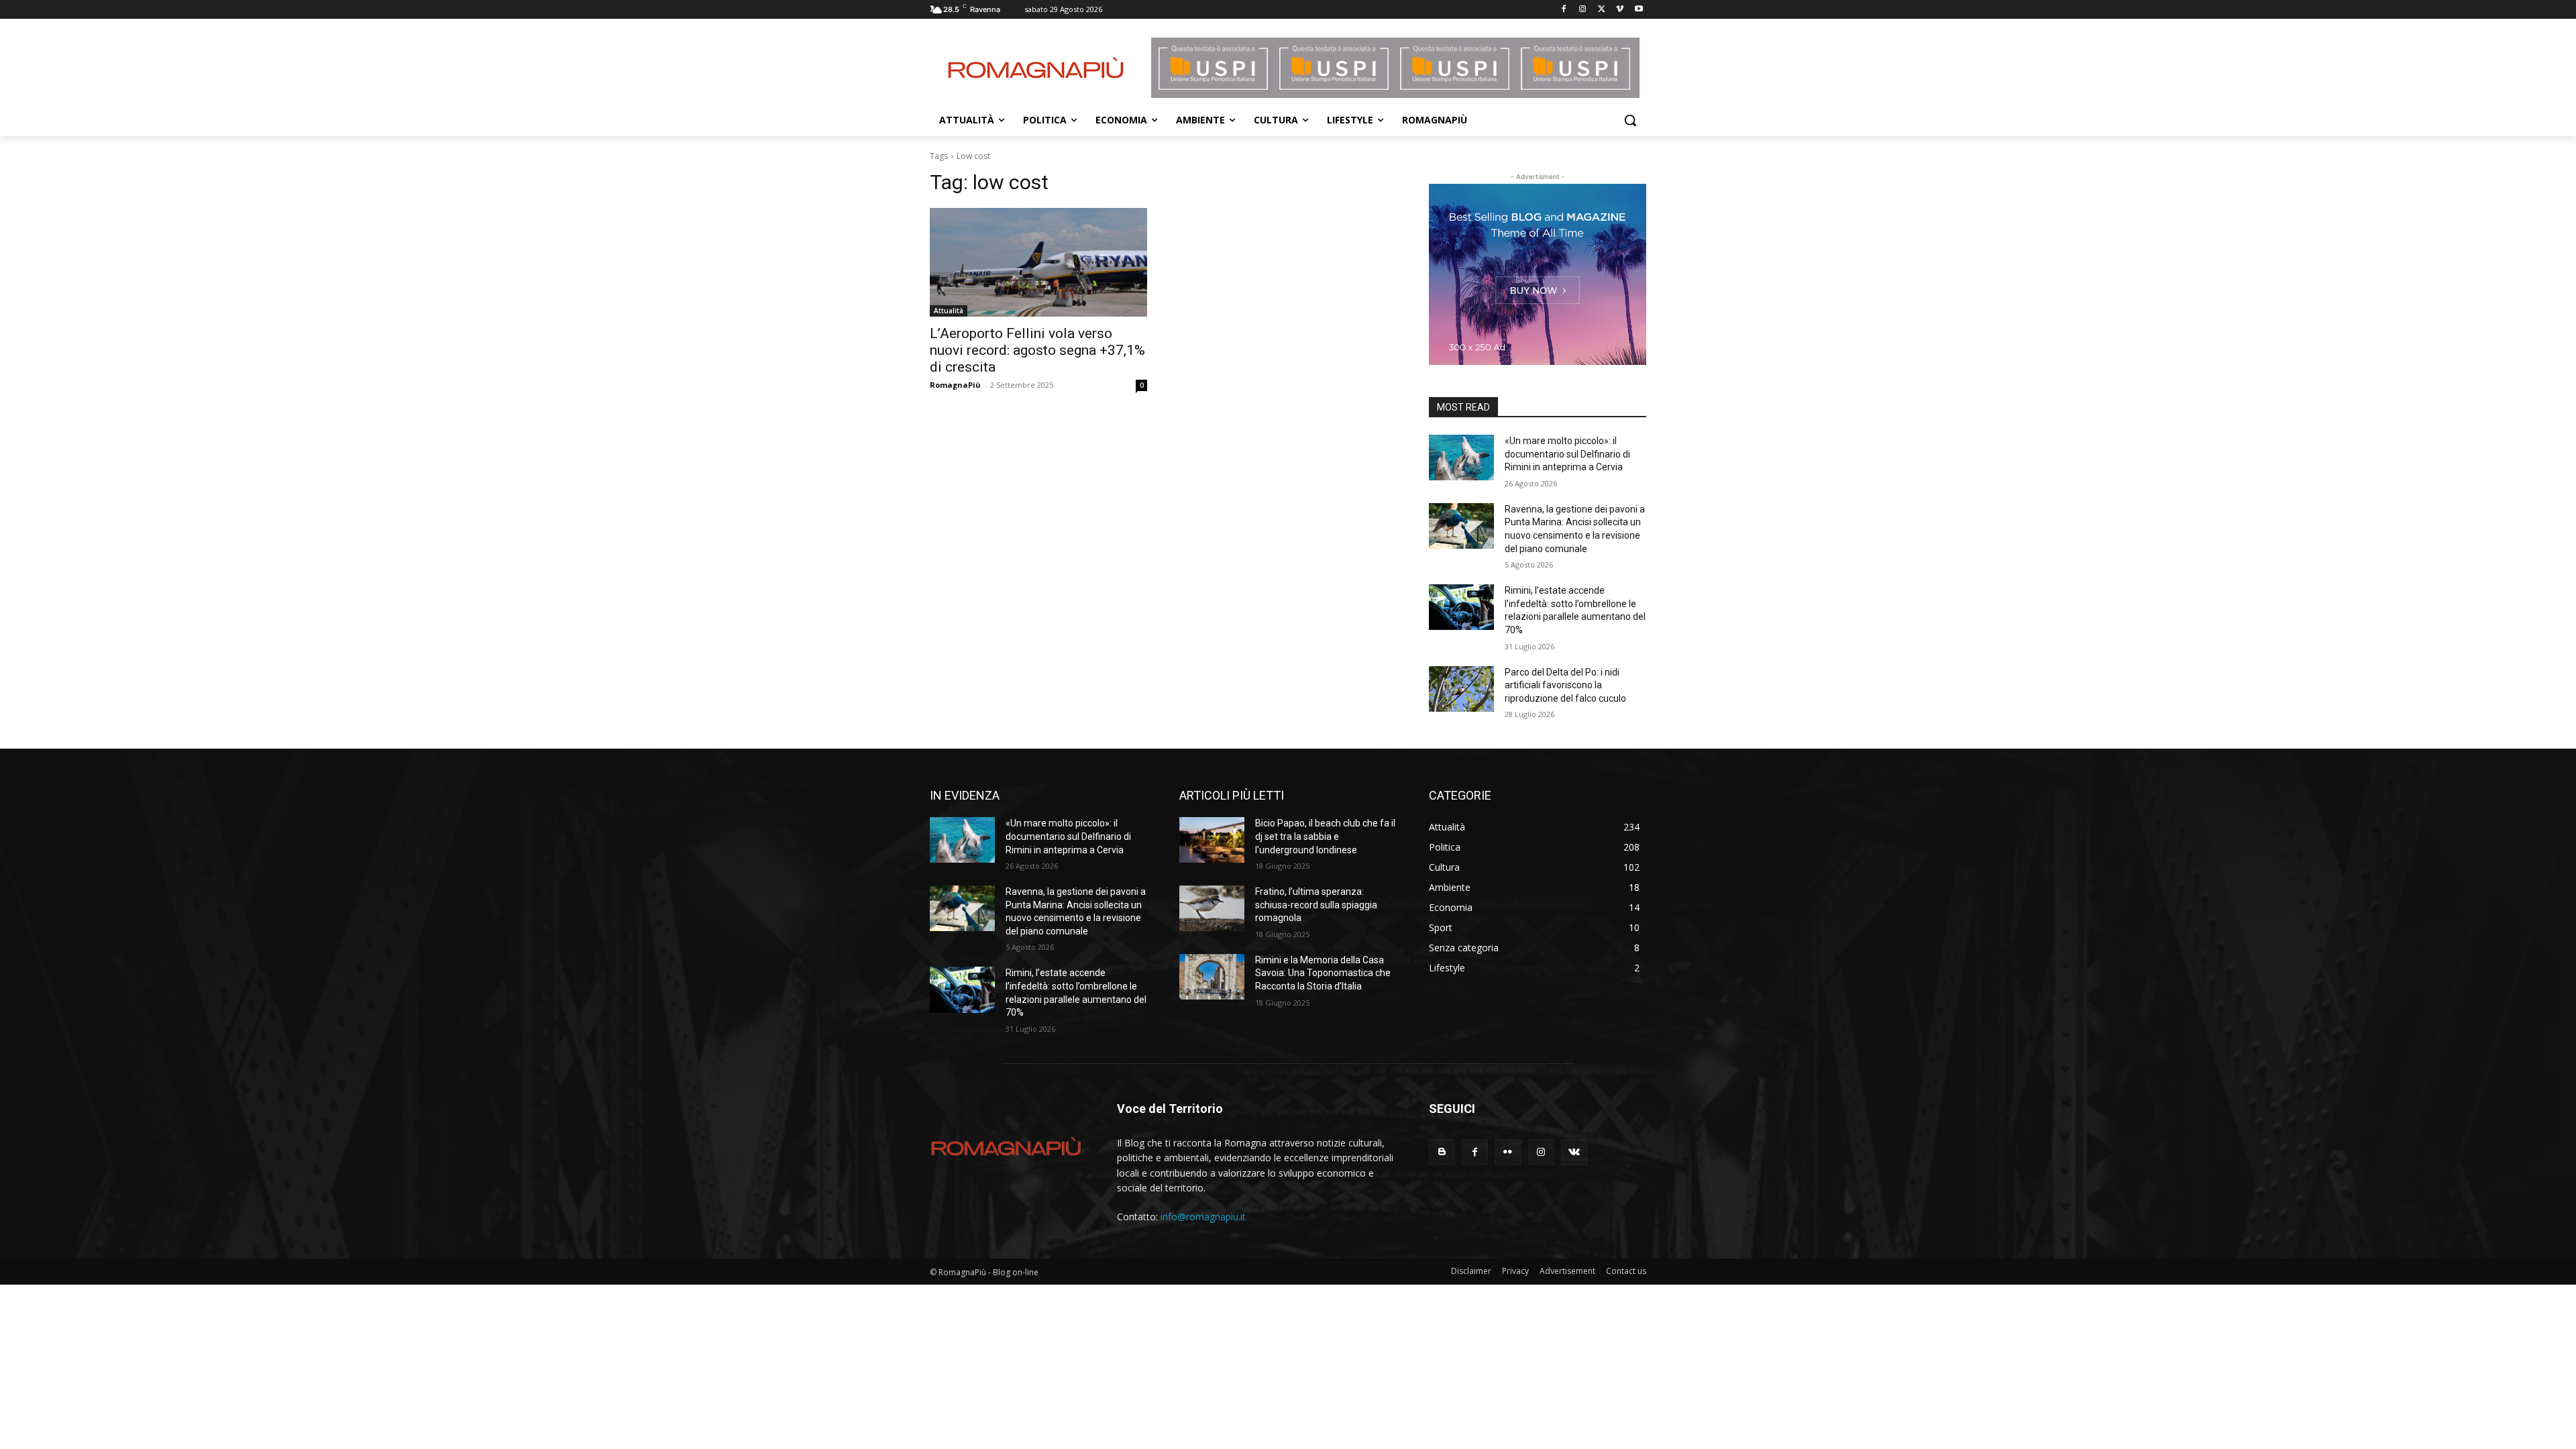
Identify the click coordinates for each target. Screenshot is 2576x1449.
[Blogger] (1442, 1152)
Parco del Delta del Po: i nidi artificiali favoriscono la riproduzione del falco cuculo (1565, 685)
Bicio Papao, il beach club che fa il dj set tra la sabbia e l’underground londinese (1325, 836)
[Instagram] (1583, 10)
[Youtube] (1639, 10)
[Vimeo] (1620, 10)
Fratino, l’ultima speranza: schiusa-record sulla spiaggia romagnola (1316, 905)
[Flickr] (1508, 1152)
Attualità (949, 311)
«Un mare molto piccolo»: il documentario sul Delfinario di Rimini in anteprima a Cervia (1567, 454)
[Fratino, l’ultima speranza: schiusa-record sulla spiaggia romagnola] (1212, 908)
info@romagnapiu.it (1203, 1217)
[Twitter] (1602, 10)
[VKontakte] (1574, 1152)
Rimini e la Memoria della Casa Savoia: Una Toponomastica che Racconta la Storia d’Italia (1323, 973)
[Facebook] (1564, 10)
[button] (1630, 120)
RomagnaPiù (955, 385)
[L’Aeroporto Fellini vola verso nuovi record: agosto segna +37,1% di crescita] (1038, 262)
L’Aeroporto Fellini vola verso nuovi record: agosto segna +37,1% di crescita (1037, 350)
